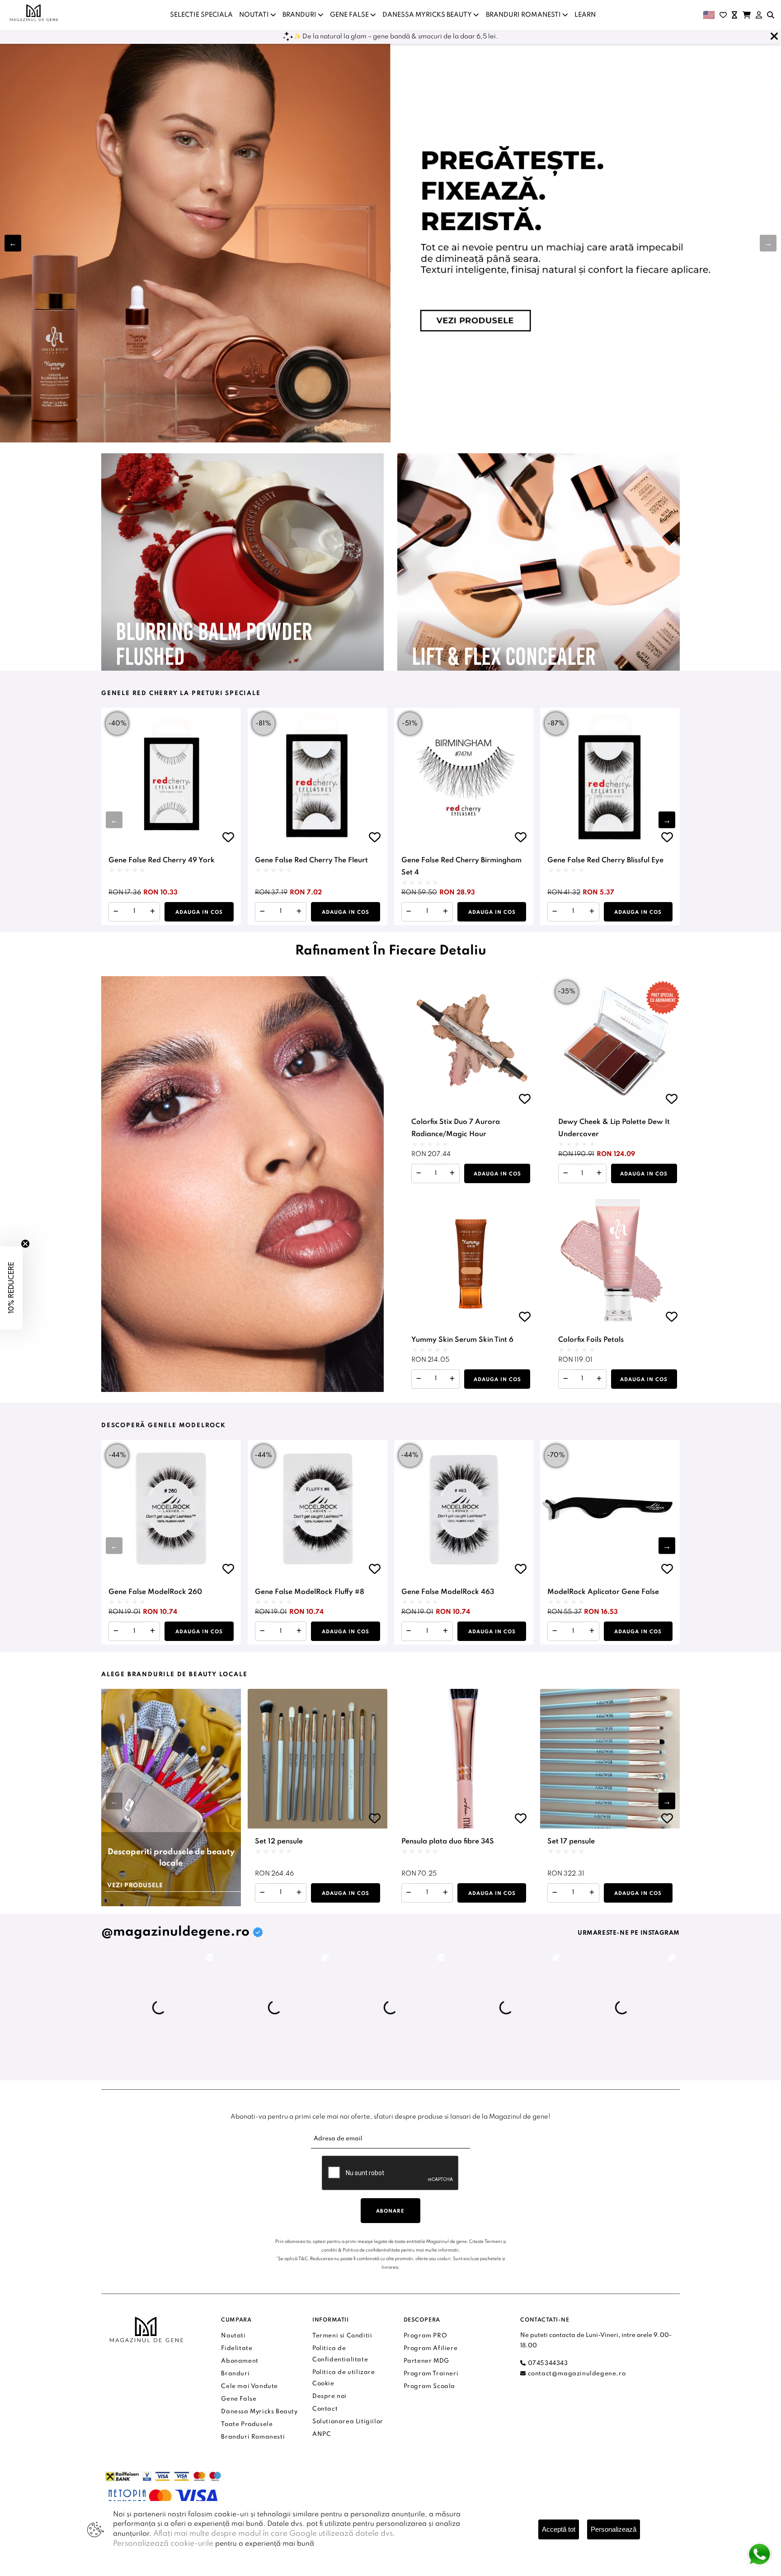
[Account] (759, 15)
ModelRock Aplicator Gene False (603, 1592)
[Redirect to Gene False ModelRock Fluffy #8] (318, 1510)
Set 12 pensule (279, 1842)
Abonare (390, 2211)
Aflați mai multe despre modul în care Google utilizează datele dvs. (274, 2534)
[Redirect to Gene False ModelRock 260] (171, 1510)
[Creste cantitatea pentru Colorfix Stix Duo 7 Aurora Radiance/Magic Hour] (452, 1173)
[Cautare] (771, 15)
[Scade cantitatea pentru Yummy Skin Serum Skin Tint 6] (419, 1379)
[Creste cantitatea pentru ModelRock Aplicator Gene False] (592, 1631)
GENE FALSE (350, 15)
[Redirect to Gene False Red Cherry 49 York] (171, 778)
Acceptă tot (559, 2529)
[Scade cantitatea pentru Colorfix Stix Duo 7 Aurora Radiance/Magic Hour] (419, 1173)
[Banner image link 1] (390, 243)
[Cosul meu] (747, 15)
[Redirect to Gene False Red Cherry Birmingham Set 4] (464, 778)
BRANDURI (300, 15)
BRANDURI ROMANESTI (524, 15)
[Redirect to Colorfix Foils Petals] (618, 1260)
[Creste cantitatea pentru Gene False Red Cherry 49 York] (153, 912)
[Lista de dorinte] (723, 15)
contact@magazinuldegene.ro (576, 2374)
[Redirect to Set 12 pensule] (318, 1759)
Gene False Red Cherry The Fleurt (311, 860)
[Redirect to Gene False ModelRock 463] (464, 1510)
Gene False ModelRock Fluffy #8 (310, 1592)
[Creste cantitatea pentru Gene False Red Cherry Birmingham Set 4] (445, 912)
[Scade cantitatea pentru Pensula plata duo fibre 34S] (409, 1893)
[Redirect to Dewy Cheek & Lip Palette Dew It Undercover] (618, 1043)
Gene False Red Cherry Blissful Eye (605, 860)
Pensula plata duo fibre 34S (448, 1842)
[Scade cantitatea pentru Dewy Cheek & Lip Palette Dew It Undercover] (566, 1173)
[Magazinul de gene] (34, 13)
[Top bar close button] (774, 37)
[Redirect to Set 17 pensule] (610, 1759)
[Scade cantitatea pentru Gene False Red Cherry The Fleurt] (262, 912)
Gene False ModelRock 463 (448, 1592)
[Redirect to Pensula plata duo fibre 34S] (464, 1759)
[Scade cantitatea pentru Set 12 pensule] (262, 1893)
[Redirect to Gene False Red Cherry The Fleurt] (318, 778)
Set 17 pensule (571, 1842)
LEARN (585, 15)
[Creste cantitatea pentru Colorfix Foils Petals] (599, 1379)
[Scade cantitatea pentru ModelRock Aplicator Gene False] (555, 1631)
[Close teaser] (25, 1244)
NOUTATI (255, 15)
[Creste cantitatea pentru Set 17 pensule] (592, 1893)
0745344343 (547, 2363)
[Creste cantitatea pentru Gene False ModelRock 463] (445, 1631)
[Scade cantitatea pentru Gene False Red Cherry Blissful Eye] (555, 912)
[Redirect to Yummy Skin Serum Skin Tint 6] (471, 1260)
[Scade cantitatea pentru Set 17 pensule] (555, 1893)
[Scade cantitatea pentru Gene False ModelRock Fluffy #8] (262, 1631)
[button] (768, 243)
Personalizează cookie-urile (163, 2544)
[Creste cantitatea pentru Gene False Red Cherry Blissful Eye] (592, 912)
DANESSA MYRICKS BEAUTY (428, 15)
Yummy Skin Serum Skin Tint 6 (462, 1340)
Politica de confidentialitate (371, 2250)
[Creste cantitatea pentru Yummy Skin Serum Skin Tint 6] (452, 1379)
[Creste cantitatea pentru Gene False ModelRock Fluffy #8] (299, 1631)
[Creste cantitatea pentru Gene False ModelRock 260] (153, 1631)
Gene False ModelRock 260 (155, 1592)
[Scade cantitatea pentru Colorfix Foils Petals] (566, 1379)
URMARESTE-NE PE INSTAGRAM (629, 1933)
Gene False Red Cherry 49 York (162, 860)
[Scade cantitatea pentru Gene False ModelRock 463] (409, 1631)
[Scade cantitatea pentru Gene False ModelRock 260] (116, 1631)
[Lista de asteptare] (734, 15)
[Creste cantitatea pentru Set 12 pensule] (299, 1893)
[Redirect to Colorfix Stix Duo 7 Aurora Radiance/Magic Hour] (471, 1043)
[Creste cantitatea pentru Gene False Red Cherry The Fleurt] (299, 912)
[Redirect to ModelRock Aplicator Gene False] (610, 1510)
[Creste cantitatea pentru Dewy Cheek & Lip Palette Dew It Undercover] (599, 1173)
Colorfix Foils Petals (591, 1340)
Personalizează (614, 2529)
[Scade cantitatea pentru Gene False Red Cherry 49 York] (116, 912)
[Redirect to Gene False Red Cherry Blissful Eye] (610, 778)
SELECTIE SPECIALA (201, 15)
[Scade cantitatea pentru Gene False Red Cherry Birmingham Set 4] (409, 912)
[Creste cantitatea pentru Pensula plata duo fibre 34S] (445, 1893)
